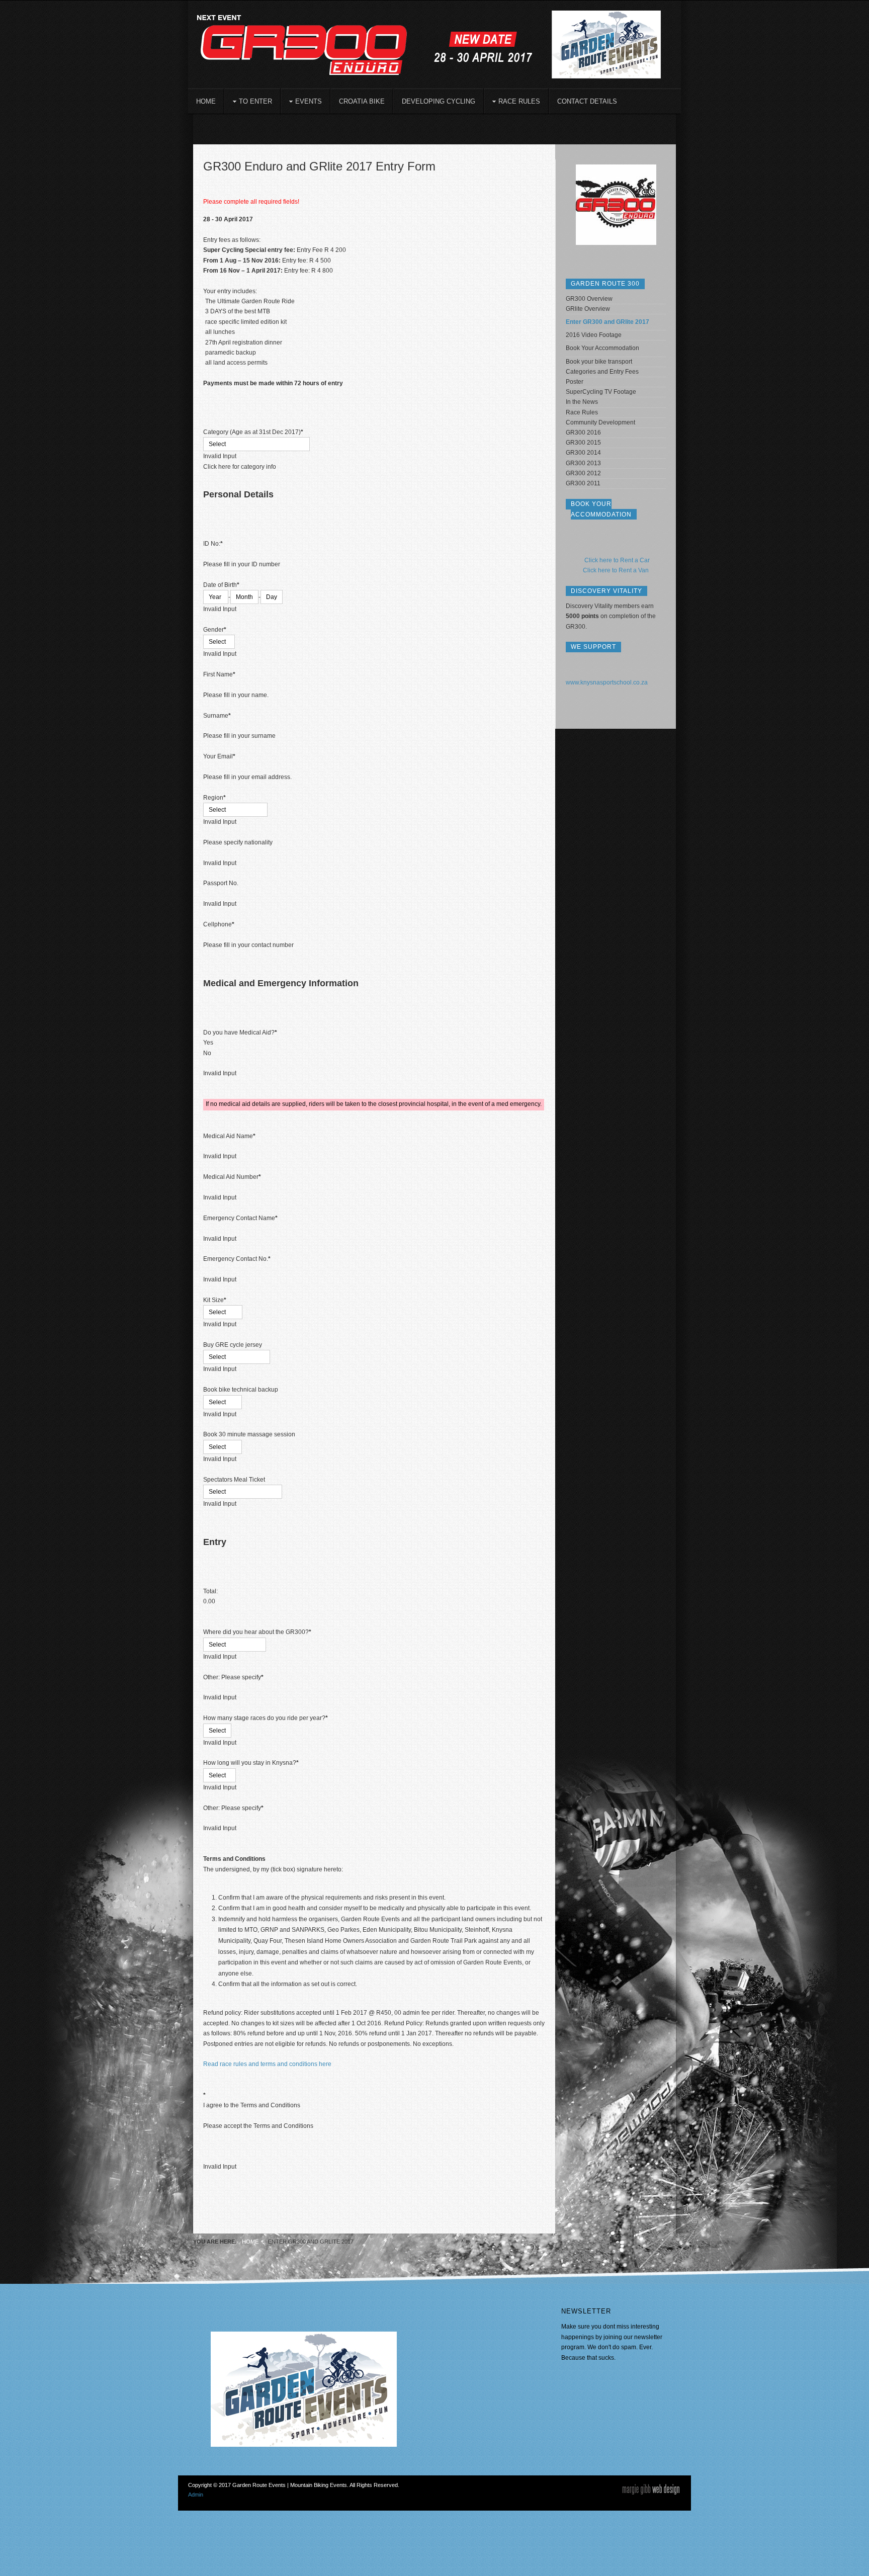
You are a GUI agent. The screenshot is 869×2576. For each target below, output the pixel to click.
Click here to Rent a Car (617, 560)
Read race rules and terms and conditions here (267, 2064)
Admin (196, 2495)
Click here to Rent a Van (616, 570)
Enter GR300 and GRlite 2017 (607, 322)
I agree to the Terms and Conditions (252, 2105)
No (207, 1053)
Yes (208, 1043)
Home (250, 2242)
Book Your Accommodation (602, 348)
